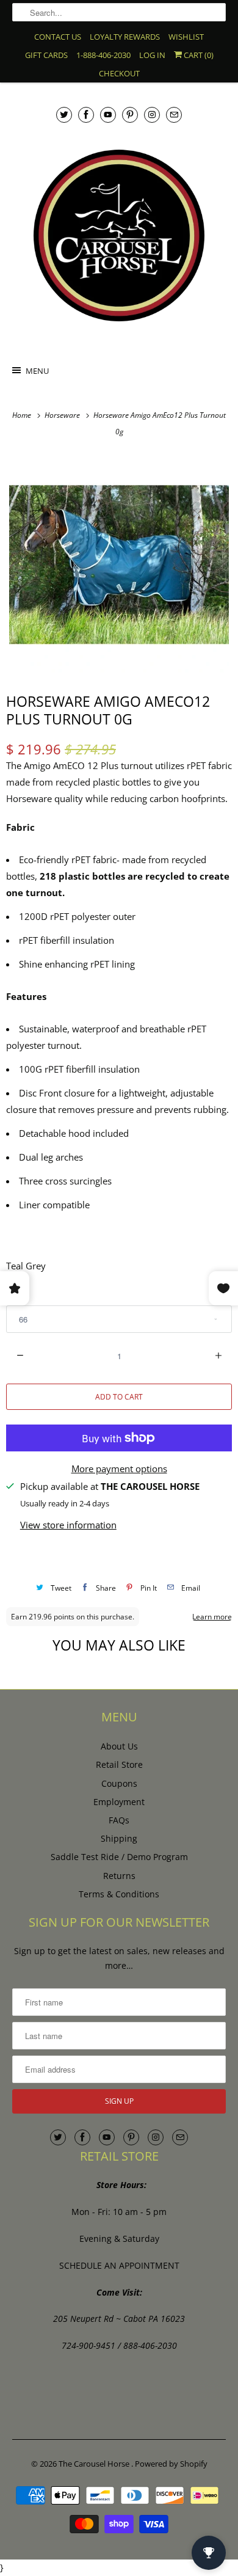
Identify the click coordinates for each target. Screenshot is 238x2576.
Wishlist (186, 37)
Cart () (198, 55)
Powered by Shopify (171, 2464)
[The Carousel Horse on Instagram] (152, 115)
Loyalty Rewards (125, 37)
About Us (119, 1746)
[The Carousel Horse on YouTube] (108, 115)
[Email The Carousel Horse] (174, 115)
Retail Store (119, 1764)
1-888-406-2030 (103, 55)
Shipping (119, 1838)
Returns (119, 1876)
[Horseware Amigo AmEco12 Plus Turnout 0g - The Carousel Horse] (119, 564)
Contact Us (58, 37)
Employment (119, 1802)
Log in (152, 55)
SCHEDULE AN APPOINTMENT (119, 2265)
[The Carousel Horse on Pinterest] (130, 115)
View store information (68, 1525)
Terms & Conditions (119, 1894)
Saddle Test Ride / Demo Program (119, 1857)
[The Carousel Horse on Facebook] (86, 115)
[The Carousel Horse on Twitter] (64, 115)
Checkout (119, 73)
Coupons (119, 1783)
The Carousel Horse (95, 2464)
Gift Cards (46, 55)
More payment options (119, 1469)
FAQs (119, 1820)
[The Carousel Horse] (119, 235)
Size (14, 1295)
